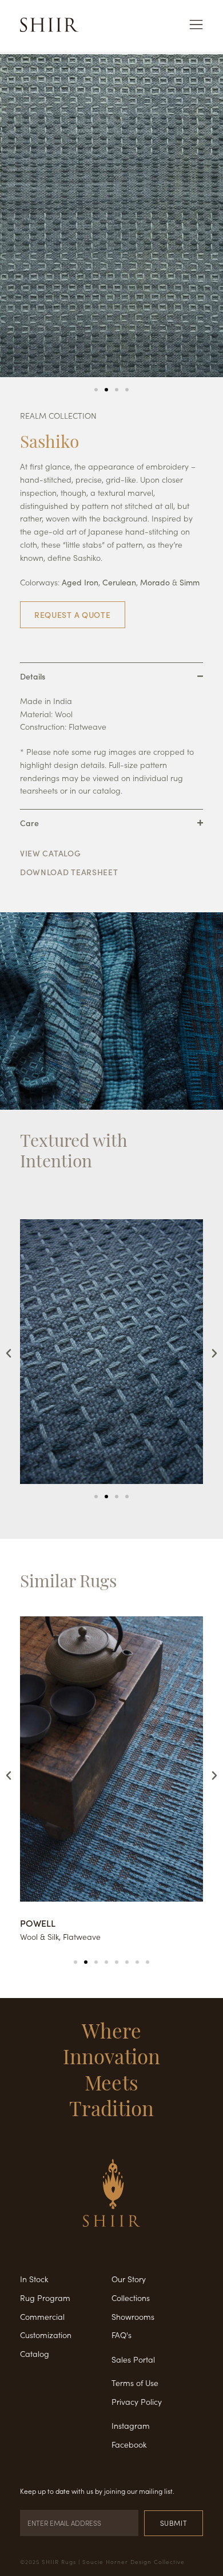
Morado (155, 582)
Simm (190, 582)
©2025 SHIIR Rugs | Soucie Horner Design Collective (102, 2562)
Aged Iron (80, 582)
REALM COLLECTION (58, 415)
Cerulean (119, 582)
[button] (96, 390)
